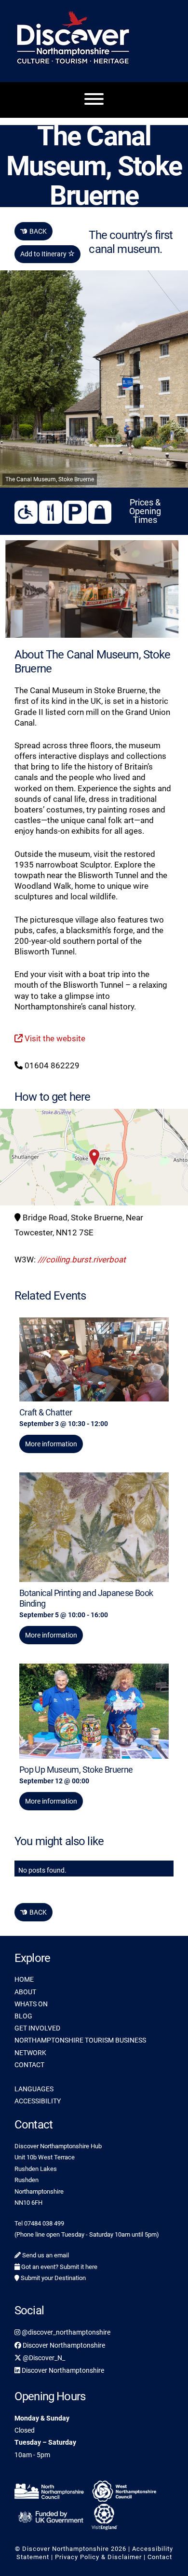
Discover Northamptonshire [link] (63, 2345)
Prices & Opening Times (145, 511)
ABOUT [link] (25, 1992)
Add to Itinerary (44, 254)
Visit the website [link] (54, 1038)
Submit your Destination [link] (53, 2278)
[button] (94, 1157)
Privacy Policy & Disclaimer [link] (98, 2557)
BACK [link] (34, 231)
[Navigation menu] (94, 100)
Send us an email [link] (45, 2255)
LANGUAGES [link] (34, 2089)
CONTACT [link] (29, 2065)
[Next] (163, 589)
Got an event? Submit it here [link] (59, 2267)
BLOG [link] (23, 2016)
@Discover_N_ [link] (43, 2358)
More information (51, 1444)
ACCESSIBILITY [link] (38, 2101)
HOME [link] (24, 1979)
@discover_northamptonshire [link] (65, 2332)
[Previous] (25, 589)
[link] (92, 589)
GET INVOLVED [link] (37, 2028)
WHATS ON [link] (31, 2004)
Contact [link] (160, 2557)
